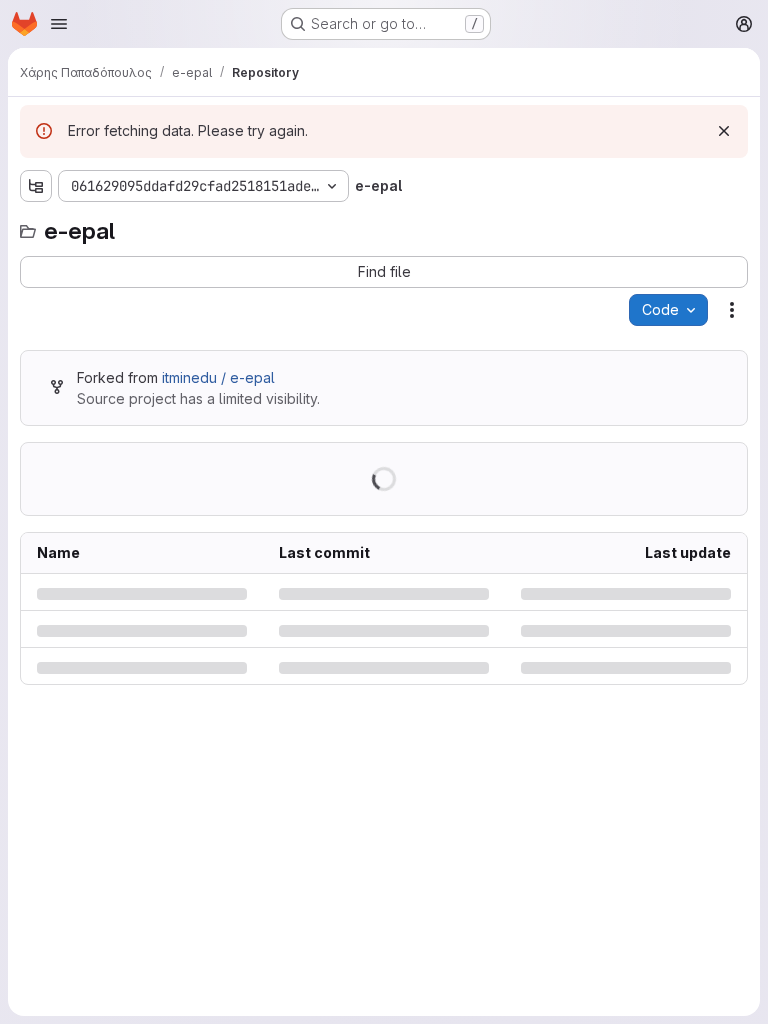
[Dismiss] (724, 131)
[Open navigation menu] (59, 24)
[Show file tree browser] (36, 186)
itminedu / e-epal (218, 377)
